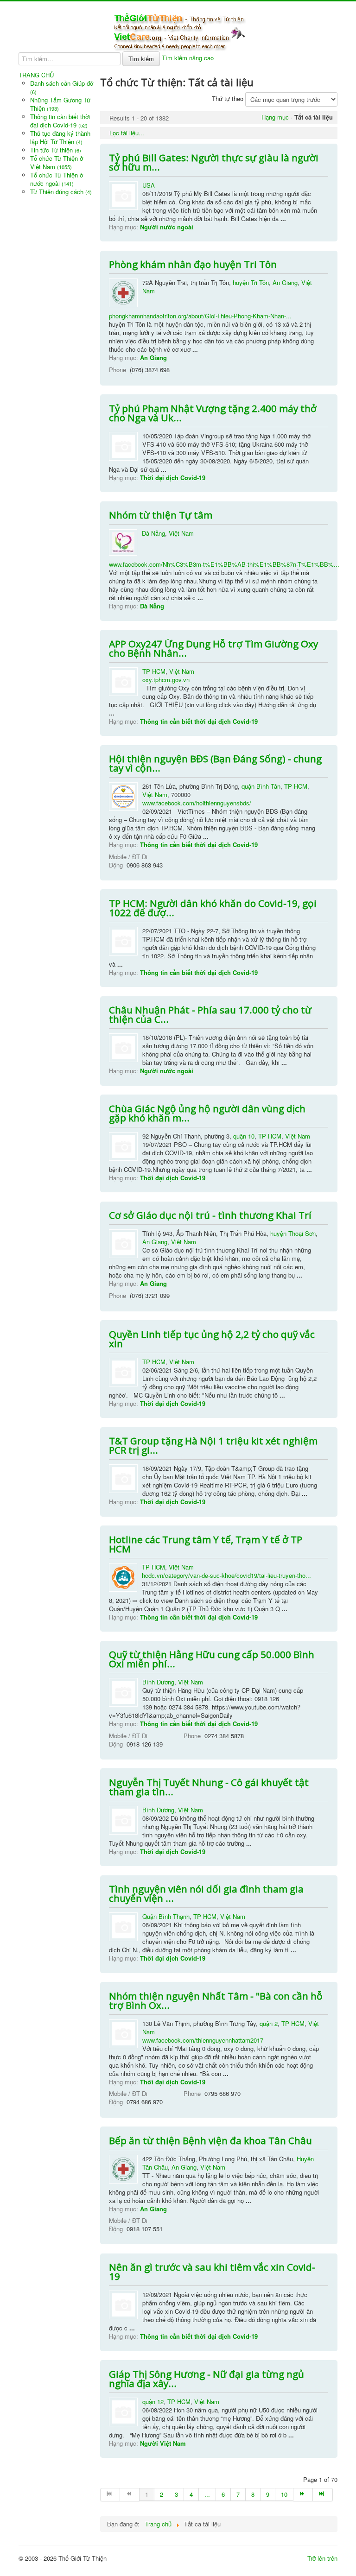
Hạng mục (275, 117)
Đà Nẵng (153, 533)
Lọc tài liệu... (127, 133)
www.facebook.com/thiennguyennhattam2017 (203, 2040)
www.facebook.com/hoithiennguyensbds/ (197, 803)
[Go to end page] (323, 2495)
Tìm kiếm (141, 59)
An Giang (285, 282)
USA (149, 185)
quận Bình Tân (261, 786)
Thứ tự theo (228, 98)
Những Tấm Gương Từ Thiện (60, 104)
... (207, 2494)
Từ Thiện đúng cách (61, 192)
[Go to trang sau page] (303, 2495)
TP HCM (154, 671)
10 (284, 2494)
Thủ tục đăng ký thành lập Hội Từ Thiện (60, 137)
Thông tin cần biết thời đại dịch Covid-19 (60, 121)
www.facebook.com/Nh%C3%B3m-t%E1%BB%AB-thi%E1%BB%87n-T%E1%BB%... (224, 564)
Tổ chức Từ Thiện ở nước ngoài (57, 179)
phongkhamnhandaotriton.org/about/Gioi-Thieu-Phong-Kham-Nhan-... (200, 316)
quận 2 (269, 2023)
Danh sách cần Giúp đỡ (62, 87)
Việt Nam (181, 533)
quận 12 (153, 2402)
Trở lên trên (322, 2558)
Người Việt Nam (163, 2443)
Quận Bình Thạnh (166, 1916)
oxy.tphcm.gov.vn (166, 680)
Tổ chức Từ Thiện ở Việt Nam (57, 162)
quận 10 (244, 1136)
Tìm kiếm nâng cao (188, 58)
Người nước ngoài (167, 227)
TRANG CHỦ (36, 75)
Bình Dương (158, 1682)
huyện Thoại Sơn (293, 1233)
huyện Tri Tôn (251, 282)
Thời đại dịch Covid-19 (173, 478)
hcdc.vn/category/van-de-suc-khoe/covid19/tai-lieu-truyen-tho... (226, 1575)
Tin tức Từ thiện (56, 150)
